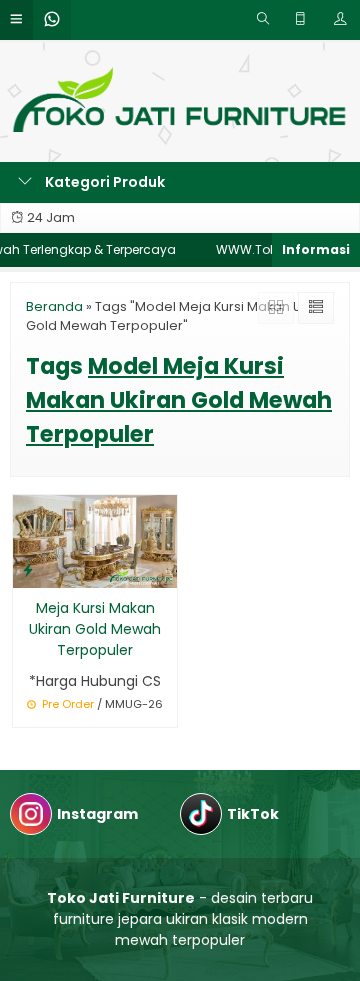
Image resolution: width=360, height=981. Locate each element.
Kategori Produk (103, 182)
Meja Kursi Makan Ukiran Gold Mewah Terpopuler (95, 629)
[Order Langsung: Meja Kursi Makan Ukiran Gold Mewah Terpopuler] (28, 569)
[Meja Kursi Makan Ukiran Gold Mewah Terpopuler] (95, 540)
